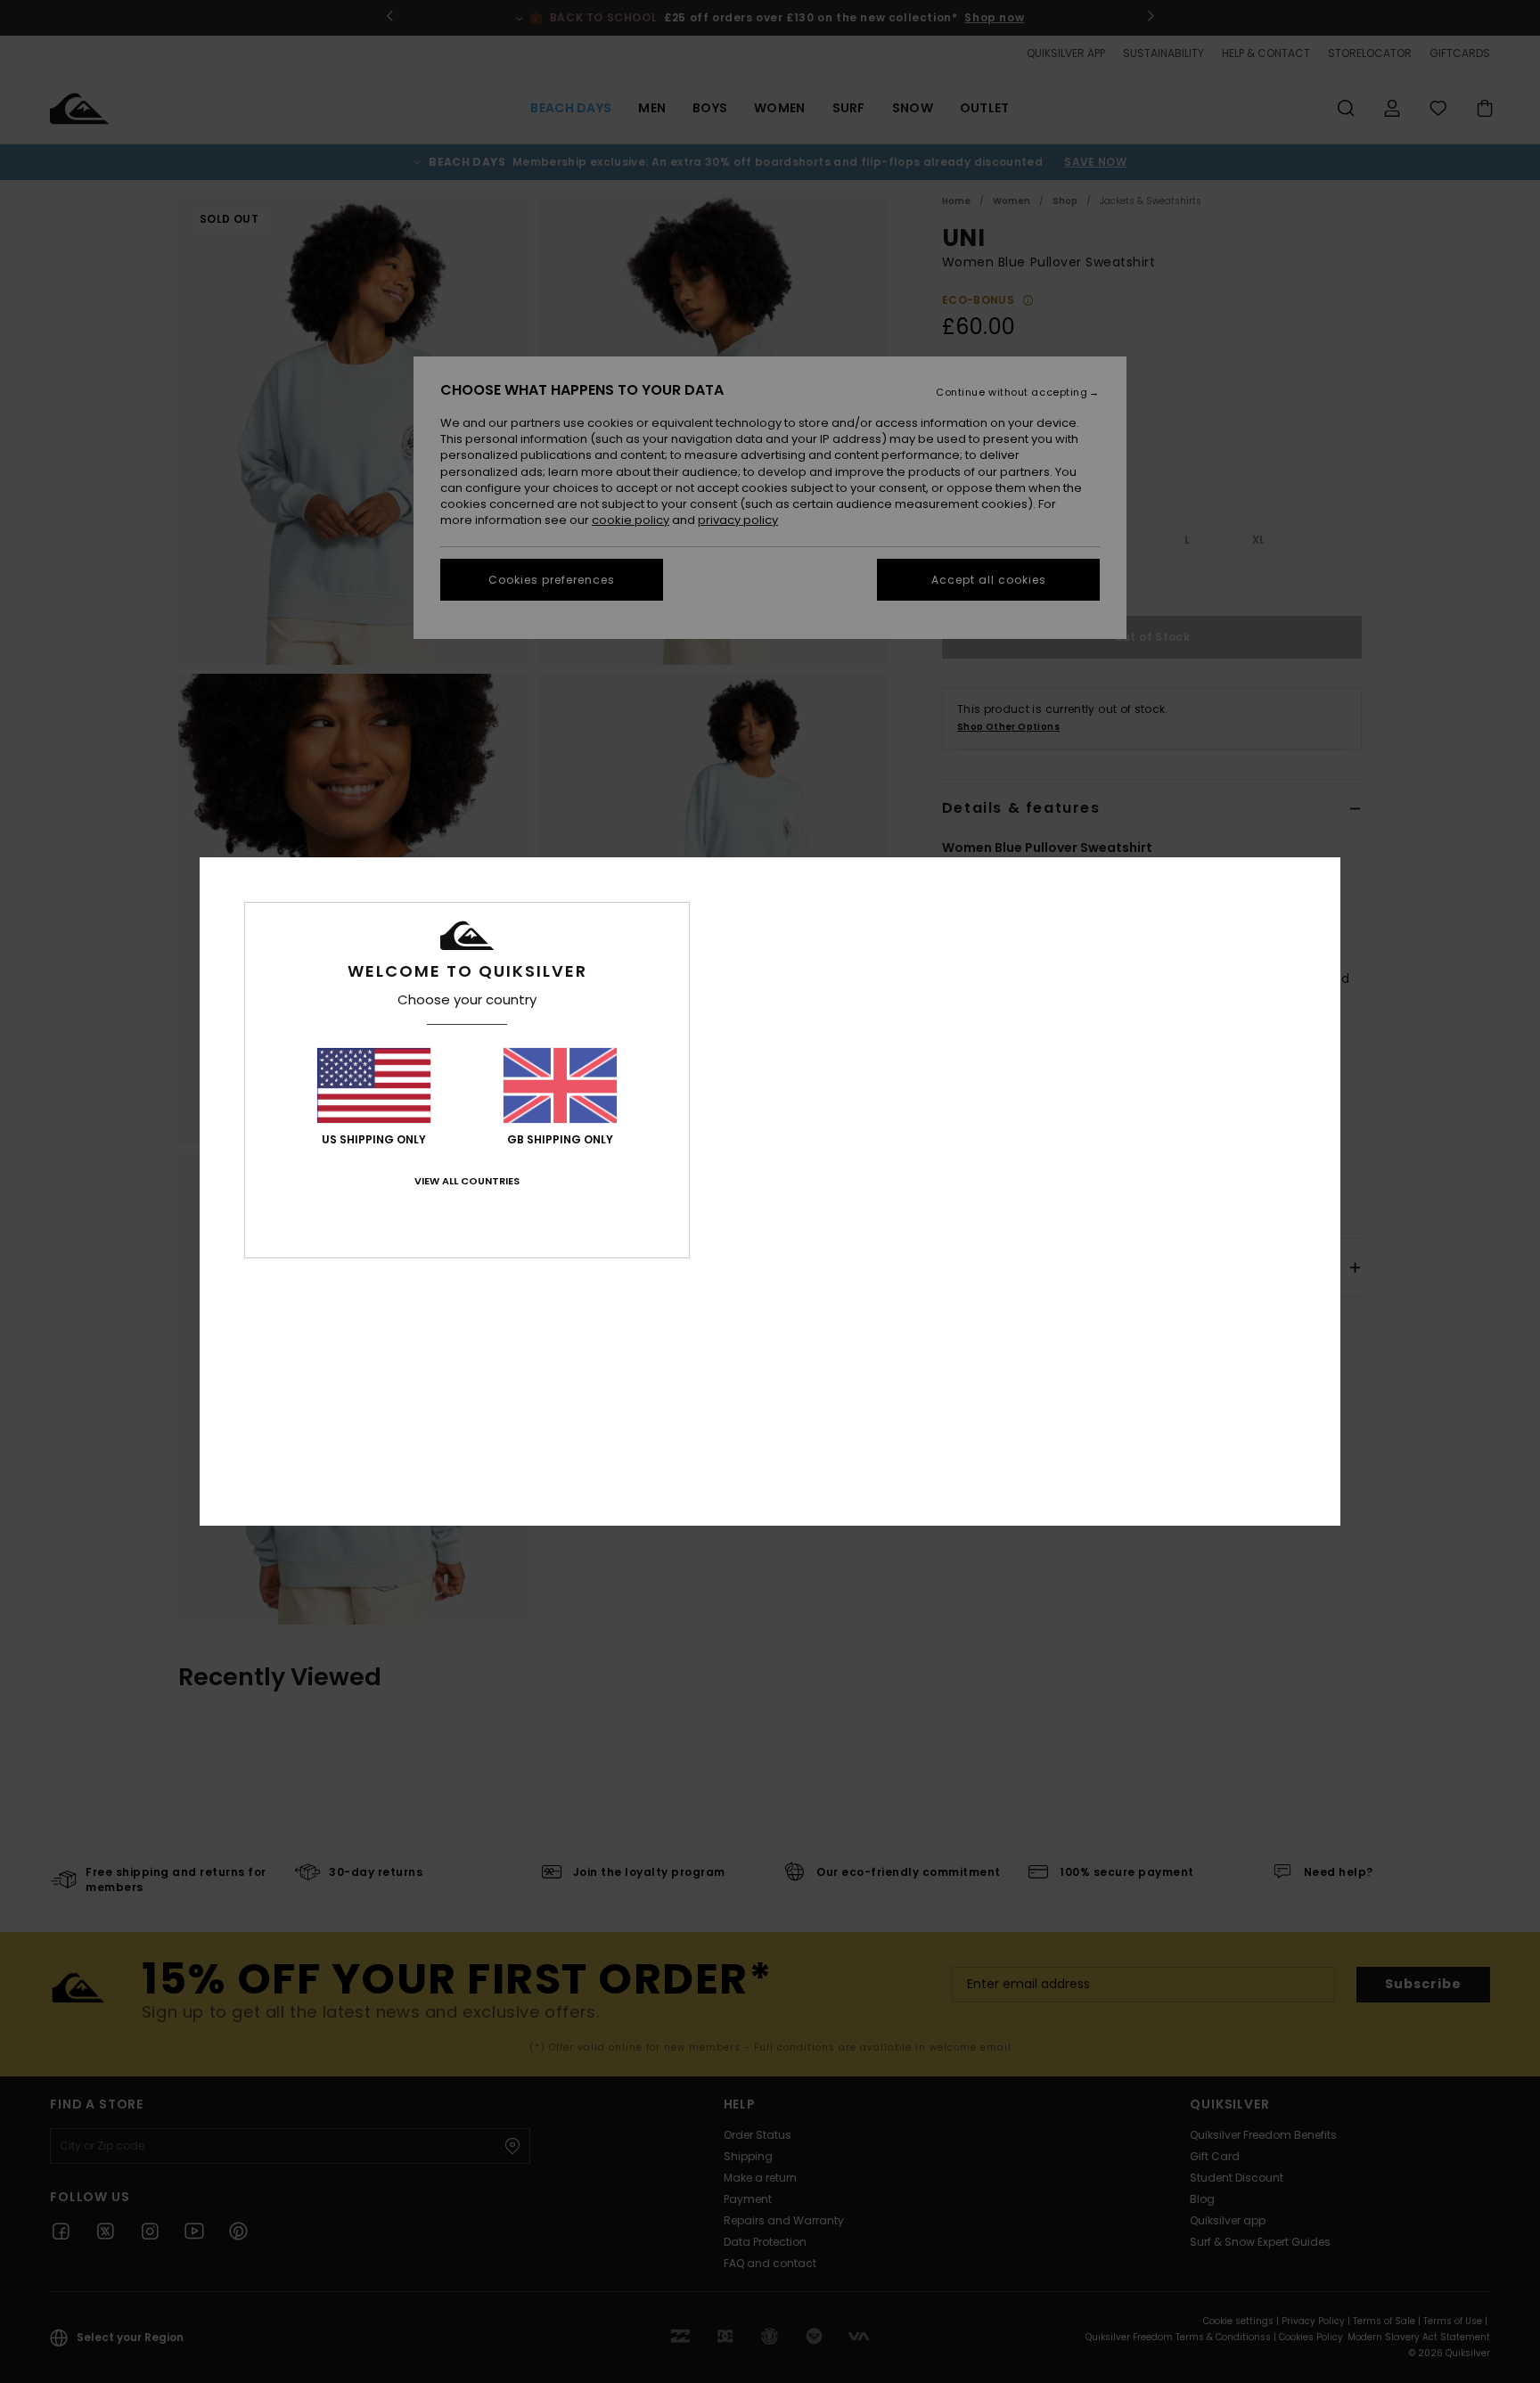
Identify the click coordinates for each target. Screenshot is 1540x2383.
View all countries (467, 1181)
